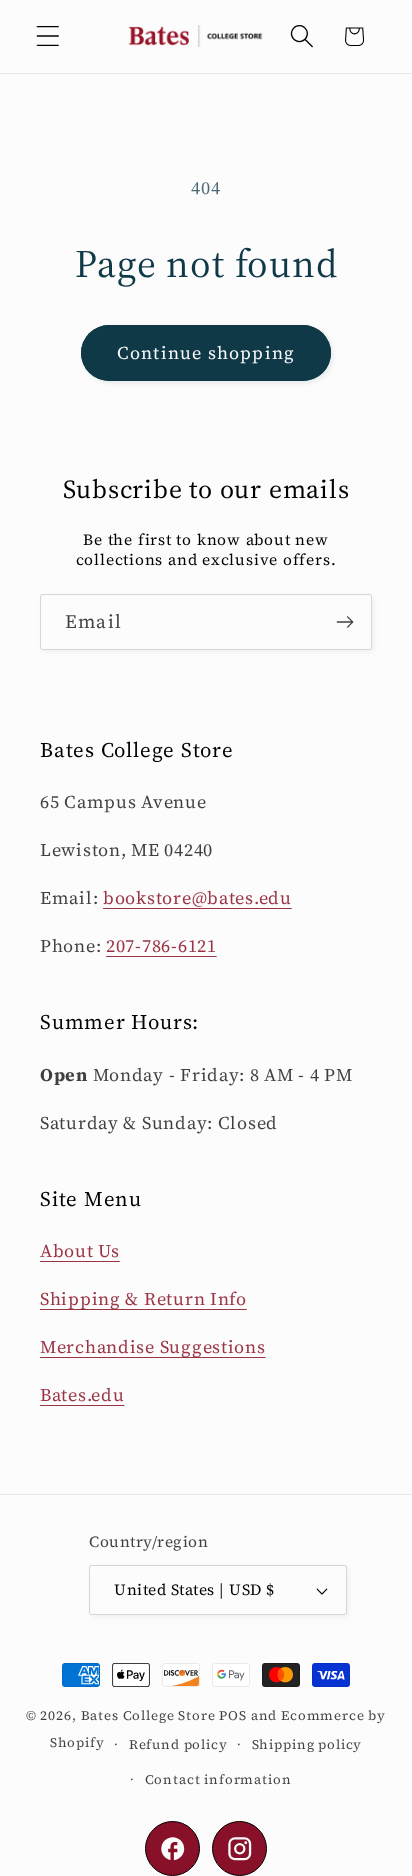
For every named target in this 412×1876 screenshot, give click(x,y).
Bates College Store (148, 1715)
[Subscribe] (344, 622)
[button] (48, 36)
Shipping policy (307, 1744)
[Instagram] (239, 1848)
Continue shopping (206, 352)
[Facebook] (172, 1848)
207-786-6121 (161, 945)
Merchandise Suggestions (153, 1346)
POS (233, 1715)
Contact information (218, 1779)
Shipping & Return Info (143, 1298)
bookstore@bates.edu (197, 897)
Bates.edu (82, 1394)
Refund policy (178, 1744)
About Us (80, 1250)
